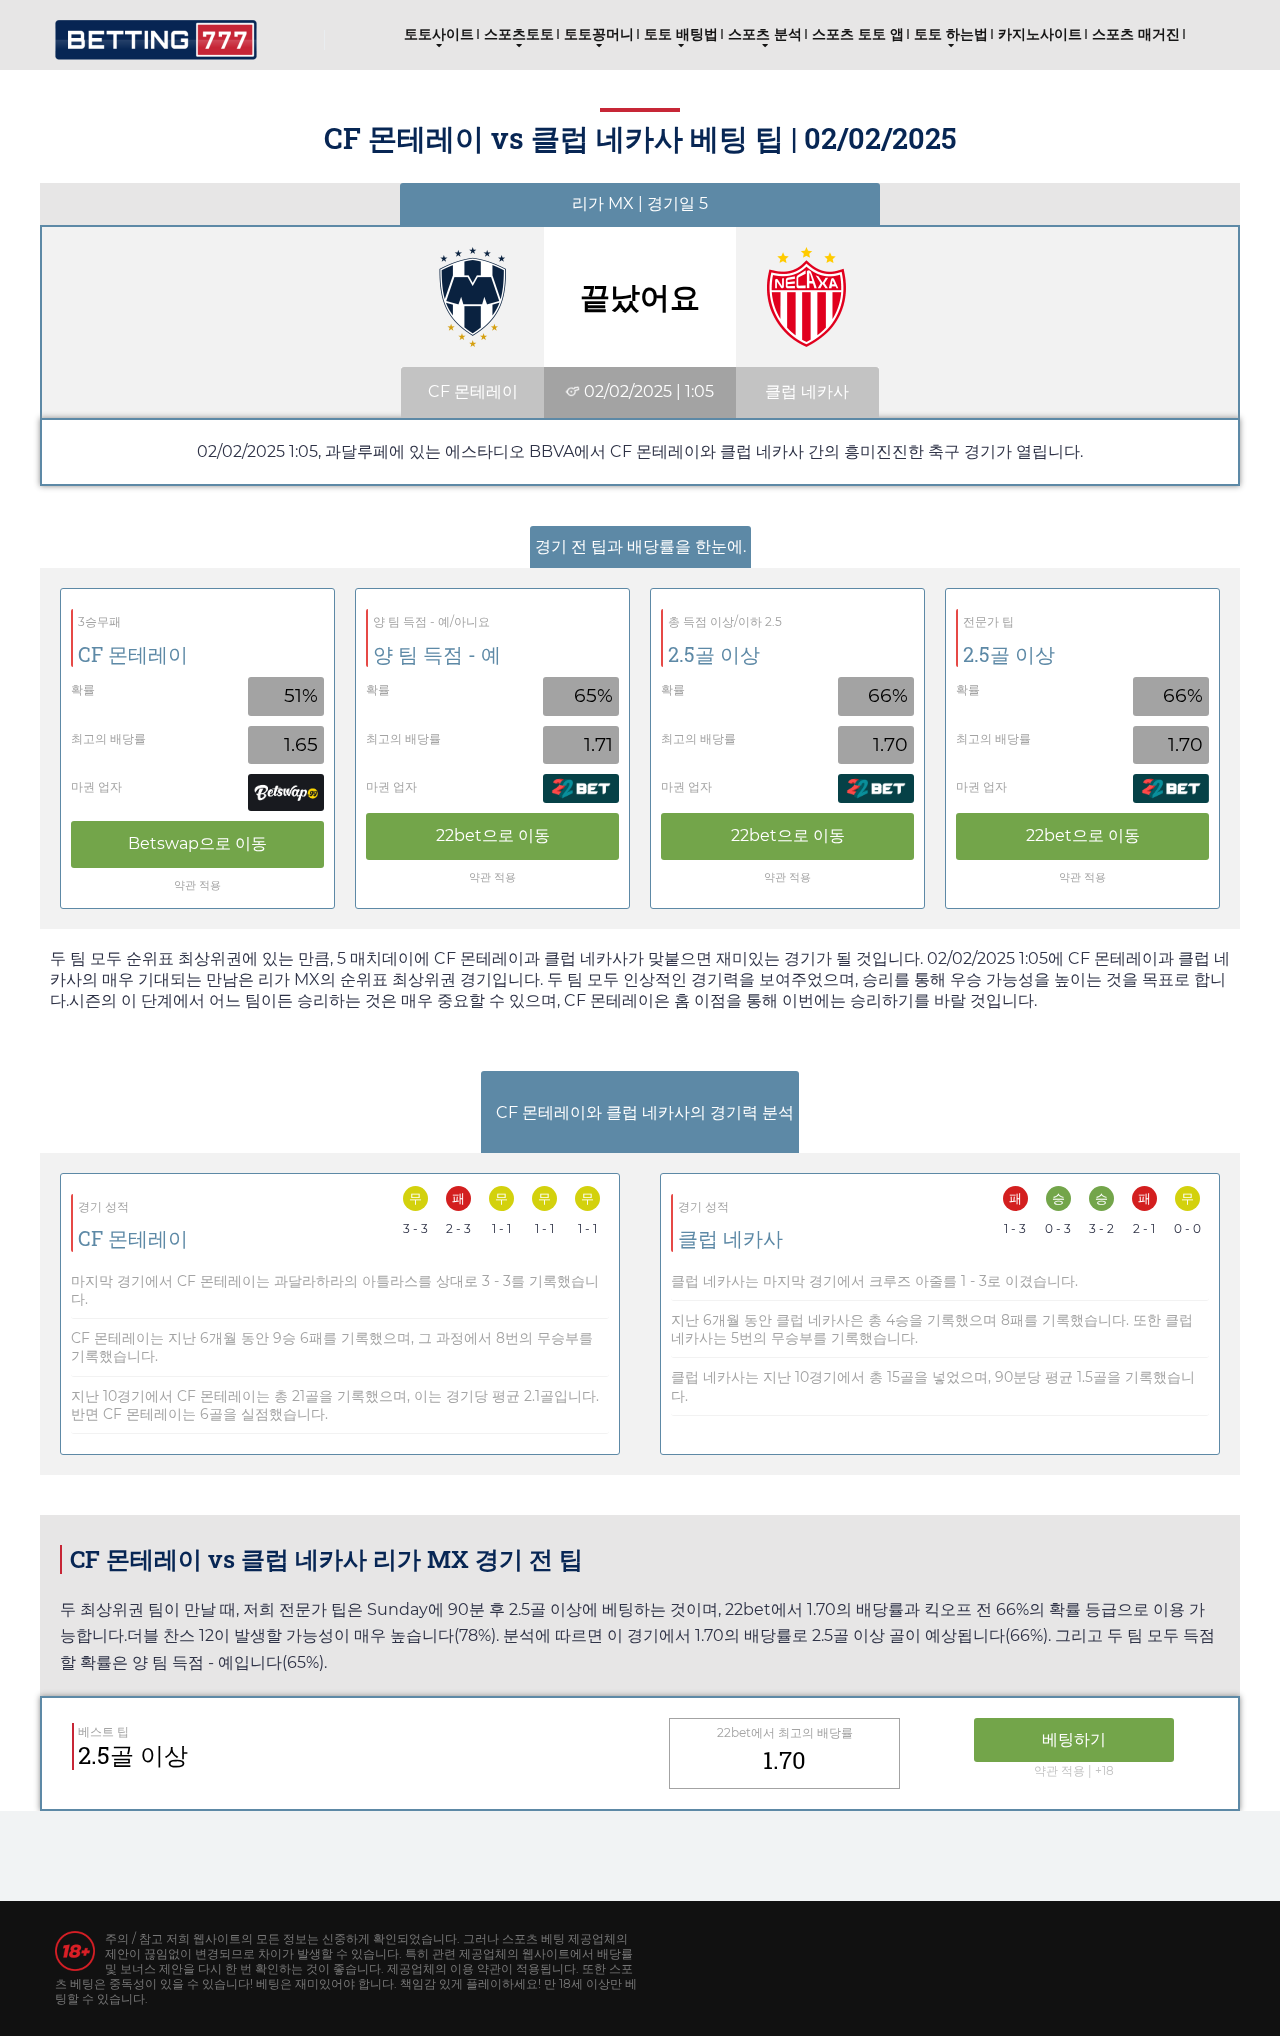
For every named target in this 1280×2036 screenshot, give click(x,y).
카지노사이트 (1040, 34)
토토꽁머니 (599, 34)
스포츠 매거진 (1136, 34)
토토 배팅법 (681, 34)
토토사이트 (439, 34)
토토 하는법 (951, 34)
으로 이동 (197, 843)
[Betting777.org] (156, 32)
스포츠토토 (519, 34)
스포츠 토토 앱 (858, 34)
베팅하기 (1074, 1739)
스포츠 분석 (765, 34)
